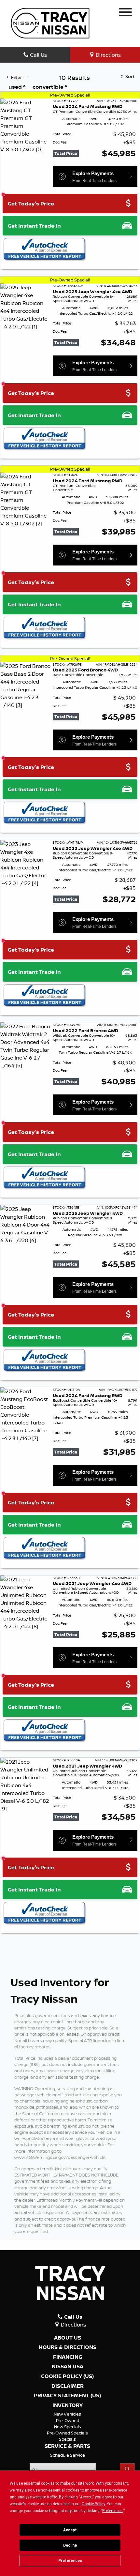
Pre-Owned (68, 2420)
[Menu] (125, 13)
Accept (70, 2530)
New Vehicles (67, 2414)
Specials (67, 2439)
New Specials (68, 2427)
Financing (68, 2357)
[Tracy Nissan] (50, 23)
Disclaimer (68, 2386)
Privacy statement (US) (67, 2396)
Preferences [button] (112, 2511)
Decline (70, 2545)
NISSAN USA (68, 2367)
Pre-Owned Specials (67, 2433)
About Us (68, 2338)
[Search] (127, 2469)
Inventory (68, 2405)
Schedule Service (68, 2455)
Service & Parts (67, 2446)
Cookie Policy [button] (93, 2504)
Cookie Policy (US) (67, 2376)
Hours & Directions (68, 2347)
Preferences (70, 2561)
